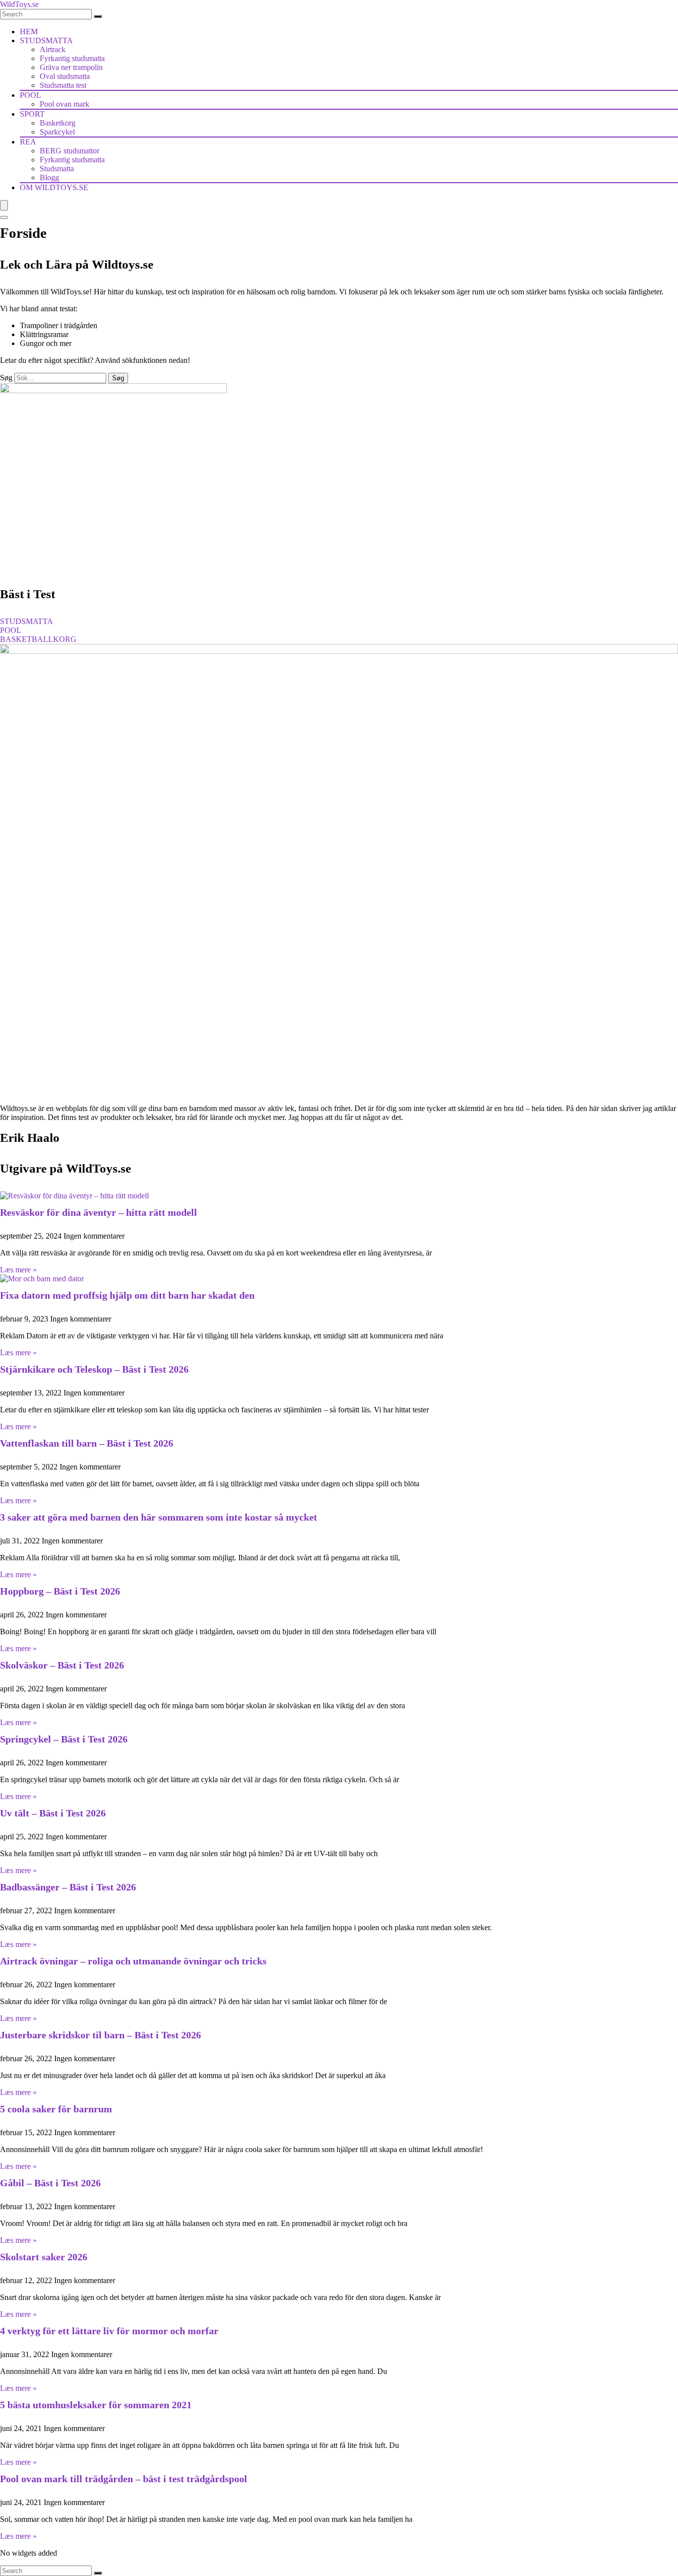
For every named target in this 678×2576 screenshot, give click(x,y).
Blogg (49, 177)
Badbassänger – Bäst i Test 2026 (68, 1887)
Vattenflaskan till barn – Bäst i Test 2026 (87, 1443)
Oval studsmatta (65, 76)
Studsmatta (57, 169)
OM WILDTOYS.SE (54, 187)
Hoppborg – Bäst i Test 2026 (60, 1591)
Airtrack (53, 49)
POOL (31, 95)
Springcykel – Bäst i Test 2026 (64, 1739)
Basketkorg (58, 123)
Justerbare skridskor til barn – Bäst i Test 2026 (101, 2035)
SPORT (32, 114)
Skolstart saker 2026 (44, 2257)
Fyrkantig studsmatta (72, 58)
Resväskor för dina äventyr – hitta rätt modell (99, 1212)
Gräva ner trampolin (71, 67)
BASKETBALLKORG (38, 639)
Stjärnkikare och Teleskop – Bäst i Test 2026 (94, 1369)
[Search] (98, 16)
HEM (29, 32)
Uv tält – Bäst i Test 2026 (53, 1813)
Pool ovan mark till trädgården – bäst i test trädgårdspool (124, 2479)
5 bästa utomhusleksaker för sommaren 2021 (96, 2405)
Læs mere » (18, 1270)
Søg (6, 378)
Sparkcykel (57, 132)
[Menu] (4, 205)
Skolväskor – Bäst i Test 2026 (62, 1665)
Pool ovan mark (65, 104)
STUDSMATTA (46, 40)
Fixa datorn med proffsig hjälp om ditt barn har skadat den (127, 1295)
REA (28, 142)
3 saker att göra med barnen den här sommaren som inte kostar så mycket (159, 1517)
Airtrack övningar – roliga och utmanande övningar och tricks (133, 1961)
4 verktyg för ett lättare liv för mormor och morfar (109, 2331)
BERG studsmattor (69, 151)
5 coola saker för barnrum (56, 2109)
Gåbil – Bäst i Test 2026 (50, 2183)
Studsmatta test (63, 85)
